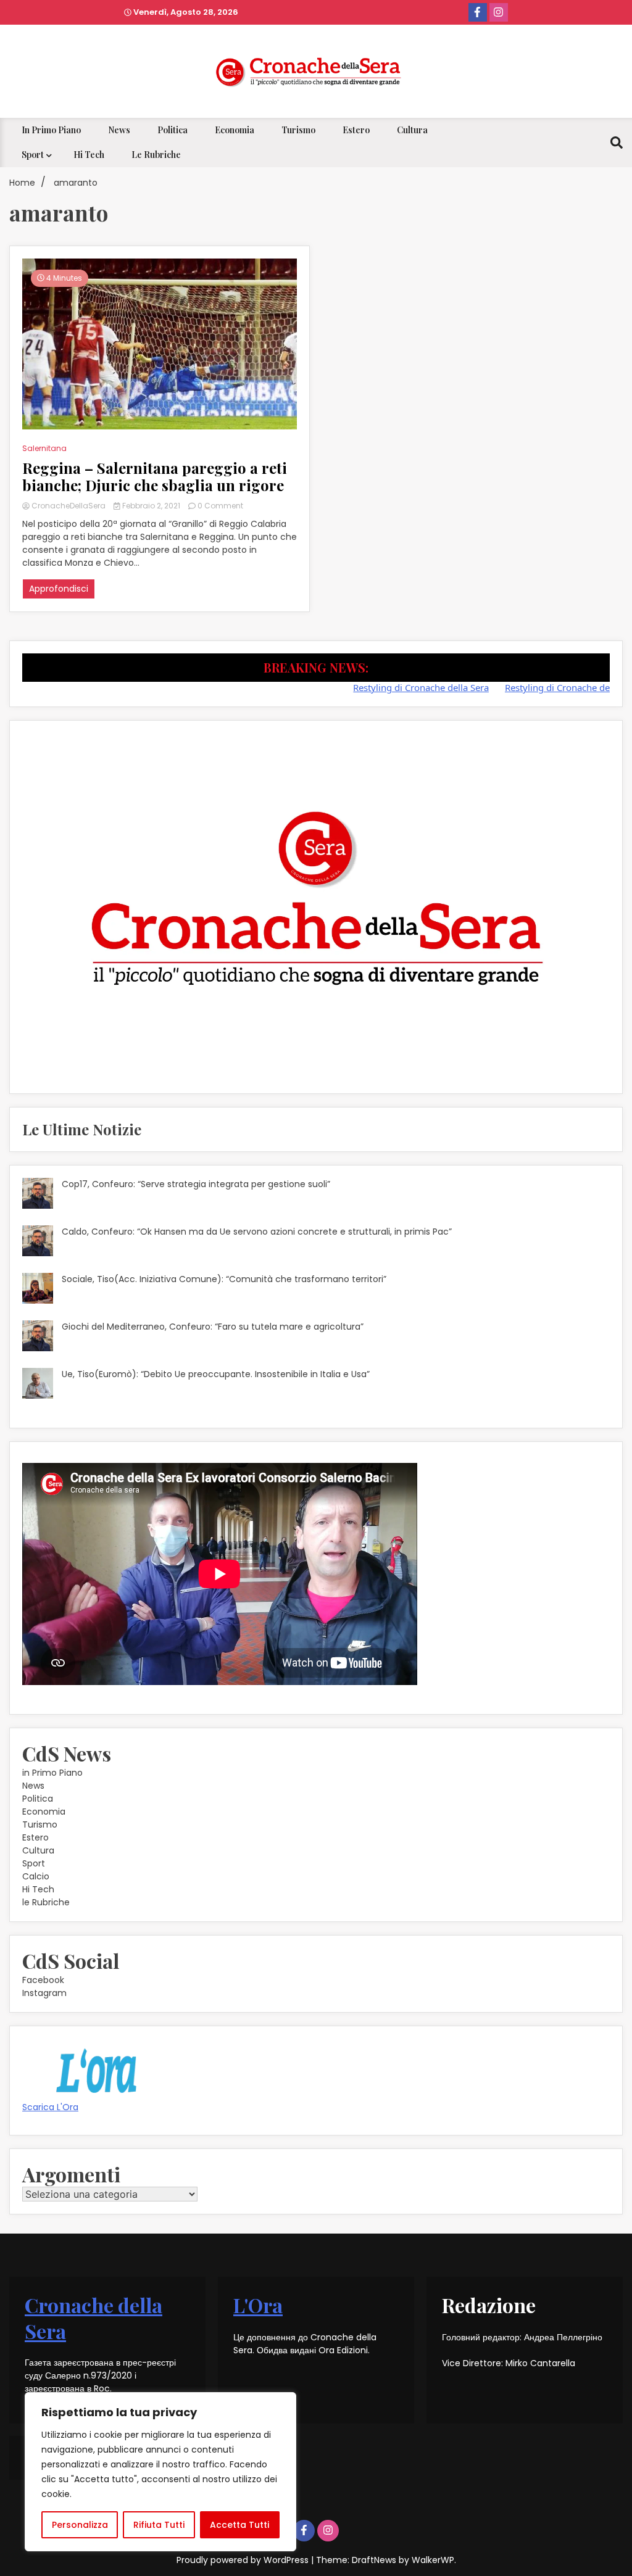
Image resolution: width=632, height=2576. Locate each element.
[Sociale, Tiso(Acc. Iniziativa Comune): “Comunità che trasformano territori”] (38, 1290)
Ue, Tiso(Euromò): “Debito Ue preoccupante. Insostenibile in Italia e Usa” (216, 1374)
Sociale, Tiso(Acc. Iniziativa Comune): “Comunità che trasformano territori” (224, 1279)
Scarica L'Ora (50, 2107)
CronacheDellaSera (69, 506)
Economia (235, 130)
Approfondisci (59, 589)
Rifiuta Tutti (159, 2525)
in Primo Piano (51, 130)
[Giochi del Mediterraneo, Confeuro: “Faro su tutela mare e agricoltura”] (38, 1338)
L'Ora (258, 2305)
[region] (160, 2472)
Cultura (412, 130)
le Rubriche (156, 155)
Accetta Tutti (239, 2525)
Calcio (36, 1876)
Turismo (298, 130)
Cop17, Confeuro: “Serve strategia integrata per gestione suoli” (196, 1184)
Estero (356, 130)
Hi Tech (89, 155)
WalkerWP (433, 2560)
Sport (33, 155)
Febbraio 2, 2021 (151, 506)
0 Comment (220, 506)
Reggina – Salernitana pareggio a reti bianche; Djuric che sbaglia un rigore (155, 477)
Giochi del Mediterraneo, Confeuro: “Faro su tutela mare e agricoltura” (213, 1327)
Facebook (43, 1980)
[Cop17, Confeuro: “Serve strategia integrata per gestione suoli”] (38, 1195)
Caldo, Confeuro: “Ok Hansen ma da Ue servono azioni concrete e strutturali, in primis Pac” (257, 1232)
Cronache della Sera (94, 2318)
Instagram (44, 1993)
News (119, 130)
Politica (173, 130)
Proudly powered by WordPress (244, 2560)
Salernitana (44, 448)
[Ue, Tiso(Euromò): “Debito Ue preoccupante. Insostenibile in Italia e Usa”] (38, 1385)
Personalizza (80, 2525)
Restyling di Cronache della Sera (388, 687)
